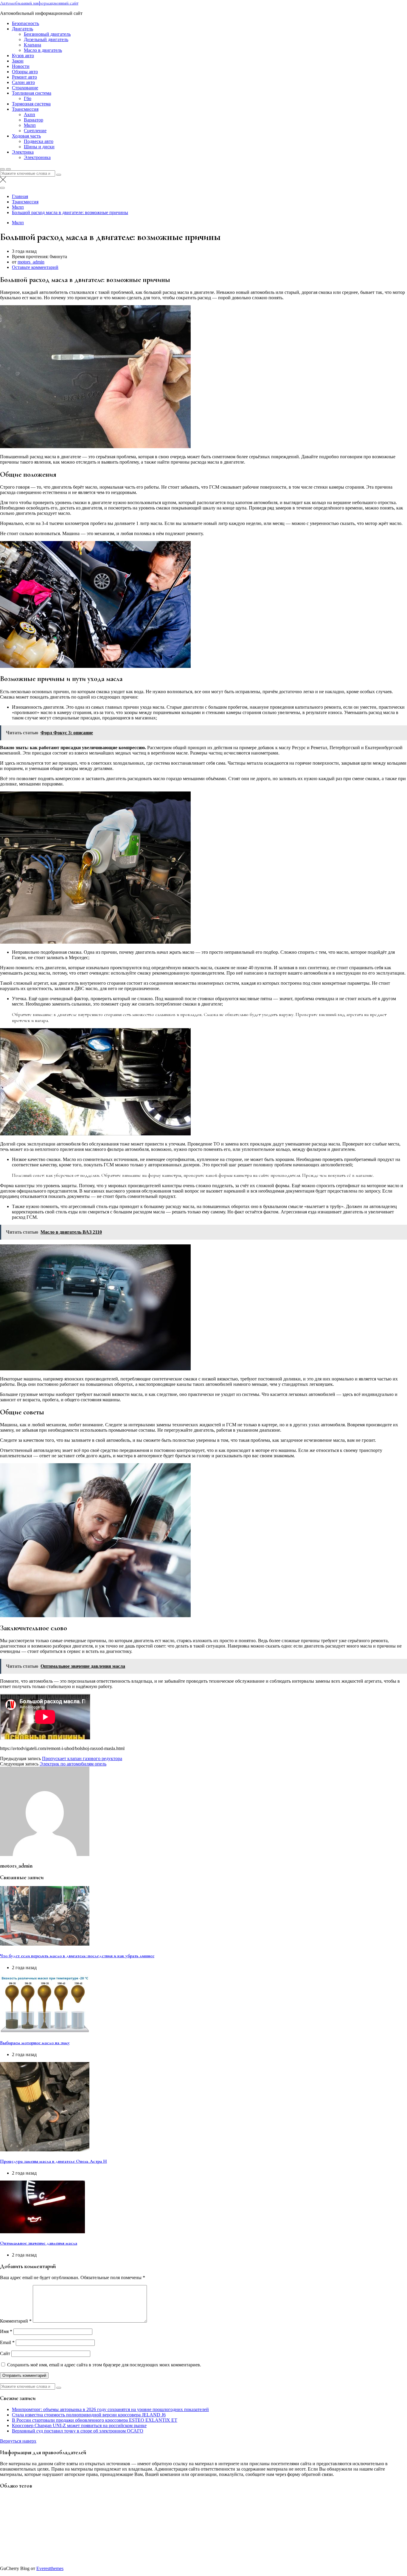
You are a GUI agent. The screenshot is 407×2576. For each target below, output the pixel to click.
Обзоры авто (25, 72)
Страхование (25, 88)
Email (7, 2342)
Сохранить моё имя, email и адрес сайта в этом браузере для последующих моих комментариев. (104, 2365)
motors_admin (31, 262)
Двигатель (22, 29)
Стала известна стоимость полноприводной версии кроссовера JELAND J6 (89, 2415)
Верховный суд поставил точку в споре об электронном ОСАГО (78, 2431)
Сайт (5, 2353)
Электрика (23, 152)
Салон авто (23, 82)
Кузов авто (23, 56)
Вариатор (34, 120)
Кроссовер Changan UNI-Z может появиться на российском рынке (79, 2425)
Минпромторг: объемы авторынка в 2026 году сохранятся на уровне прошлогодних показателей (110, 2409)
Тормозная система (31, 104)
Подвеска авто (39, 141)
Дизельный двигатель (46, 39)
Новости (21, 66)
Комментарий (16, 2321)
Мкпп (30, 125)
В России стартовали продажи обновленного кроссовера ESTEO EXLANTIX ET (95, 2420)
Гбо (28, 98)
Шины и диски (39, 147)
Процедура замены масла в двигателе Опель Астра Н (53, 2161)
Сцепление (35, 131)
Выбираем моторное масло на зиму (35, 2043)
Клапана (32, 45)
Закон (18, 61)
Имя (6, 2331)
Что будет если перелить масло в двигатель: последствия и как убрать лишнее (77, 1956)
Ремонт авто (24, 77)
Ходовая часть (26, 136)
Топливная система (32, 93)
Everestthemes (50, 2568)
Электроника (37, 157)
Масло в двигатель (43, 50)
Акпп (29, 114)
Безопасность (25, 23)
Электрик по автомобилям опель (73, 1764)
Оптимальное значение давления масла (39, 2243)
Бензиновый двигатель (47, 34)
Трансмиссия (25, 109)
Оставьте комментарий (35, 267)
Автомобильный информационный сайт (39, 3)
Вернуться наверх (18, 2441)
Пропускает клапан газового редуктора (82, 1758)
